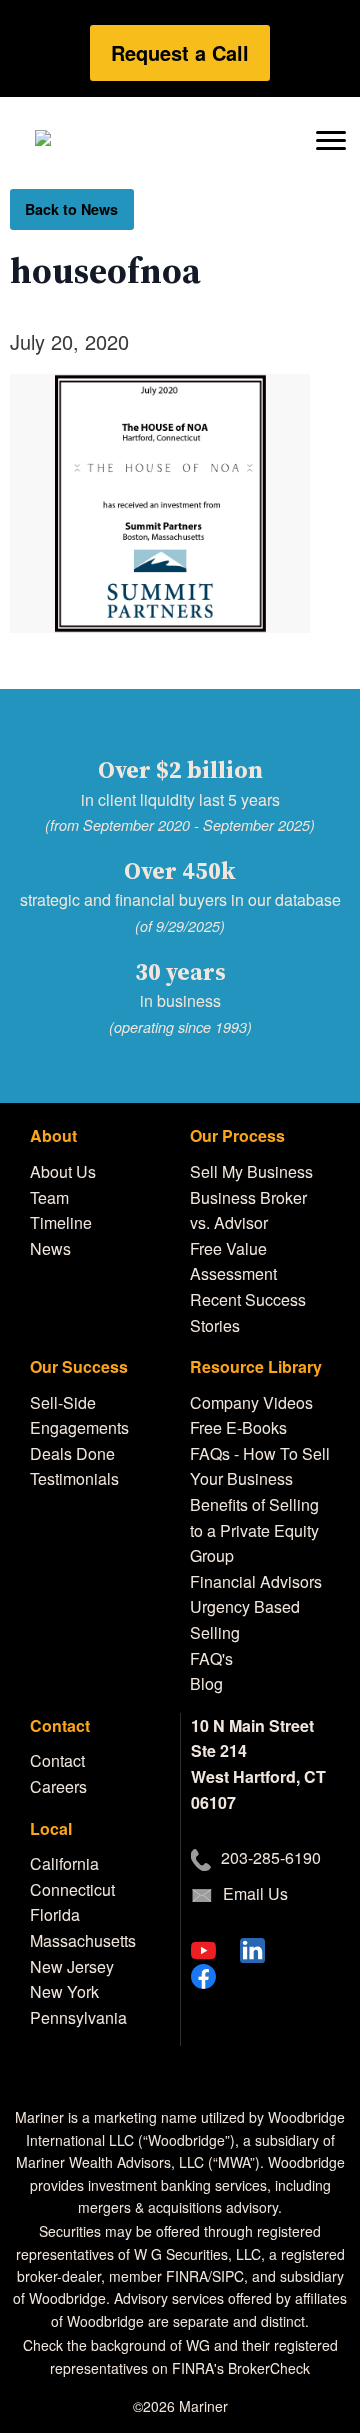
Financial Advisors (256, 1581)
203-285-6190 (271, 1857)
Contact (57, 1760)
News (50, 1248)
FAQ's (211, 1658)
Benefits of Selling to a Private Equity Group (254, 1530)
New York (64, 1991)
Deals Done (72, 1453)
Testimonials (74, 1478)
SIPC (228, 2276)
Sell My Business (251, 1171)
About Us (63, 1171)
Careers (58, 1786)
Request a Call (180, 52)
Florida (55, 1914)
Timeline (61, 1222)
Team (49, 1197)
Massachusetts (83, 1940)
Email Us (255, 1893)
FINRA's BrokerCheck (241, 2368)
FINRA (187, 2276)
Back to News (71, 209)
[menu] (330, 138)
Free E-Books (238, 1427)
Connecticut (72, 1889)
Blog (206, 1683)
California (64, 1863)
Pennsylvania (78, 2017)
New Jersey (72, 1966)
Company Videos (251, 1402)
